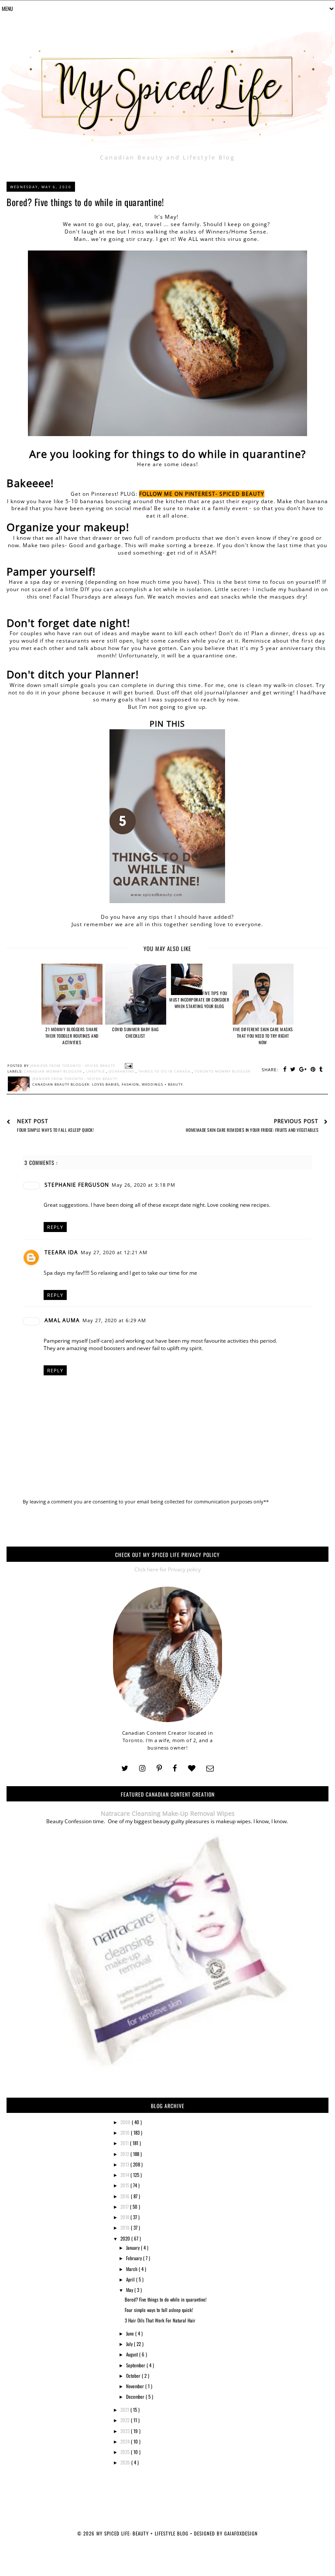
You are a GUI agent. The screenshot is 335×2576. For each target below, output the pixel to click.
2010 (126, 2133)
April (131, 2279)
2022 (126, 2420)
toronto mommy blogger (223, 1071)
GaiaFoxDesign (241, 2533)
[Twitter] (125, 1769)
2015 (125, 2185)
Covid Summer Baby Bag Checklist (135, 1032)
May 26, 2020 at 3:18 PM (144, 1185)
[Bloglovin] (192, 1769)
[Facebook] (175, 1769)
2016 (126, 2196)
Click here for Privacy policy (167, 1569)
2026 (126, 2462)
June (131, 2333)
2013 (125, 2164)
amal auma (62, 1320)
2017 (125, 2207)
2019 (126, 2227)
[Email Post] (128, 1066)
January (133, 2248)
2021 (125, 2410)
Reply (55, 1227)
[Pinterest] (159, 1769)
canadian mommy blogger (54, 1071)
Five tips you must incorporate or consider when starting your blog (199, 1000)
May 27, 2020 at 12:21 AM (114, 1252)
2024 (126, 2441)
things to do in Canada (165, 1071)
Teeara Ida (61, 1252)
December (136, 2397)
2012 (125, 2154)
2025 (126, 2452)
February (135, 2258)
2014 (125, 2175)
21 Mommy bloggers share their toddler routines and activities (72, 1036)
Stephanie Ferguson (77, 1185)
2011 (125, 2143)
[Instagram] (142, 1769)
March (132, 2269)
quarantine (122, 1071)
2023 (126, 2431)
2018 (125, 2217)
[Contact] (210, 1769)
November (136, 2386)
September (136, 2365)
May (130, 2290)
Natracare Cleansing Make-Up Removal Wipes (168, 1813)
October (134, 2376)
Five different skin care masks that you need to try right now (263, 1036)
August (133, 2354)
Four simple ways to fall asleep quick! (159, 2310)
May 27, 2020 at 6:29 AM (114, 1320)
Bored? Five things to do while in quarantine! (166, 2299)
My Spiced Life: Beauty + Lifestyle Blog (143, 2533)
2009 (126, 2122)
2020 (126, 2238)
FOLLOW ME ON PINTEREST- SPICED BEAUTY (202, 494)
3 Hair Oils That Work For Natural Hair (160, 2320)
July (130, 2344)
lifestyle (96, 1071)
